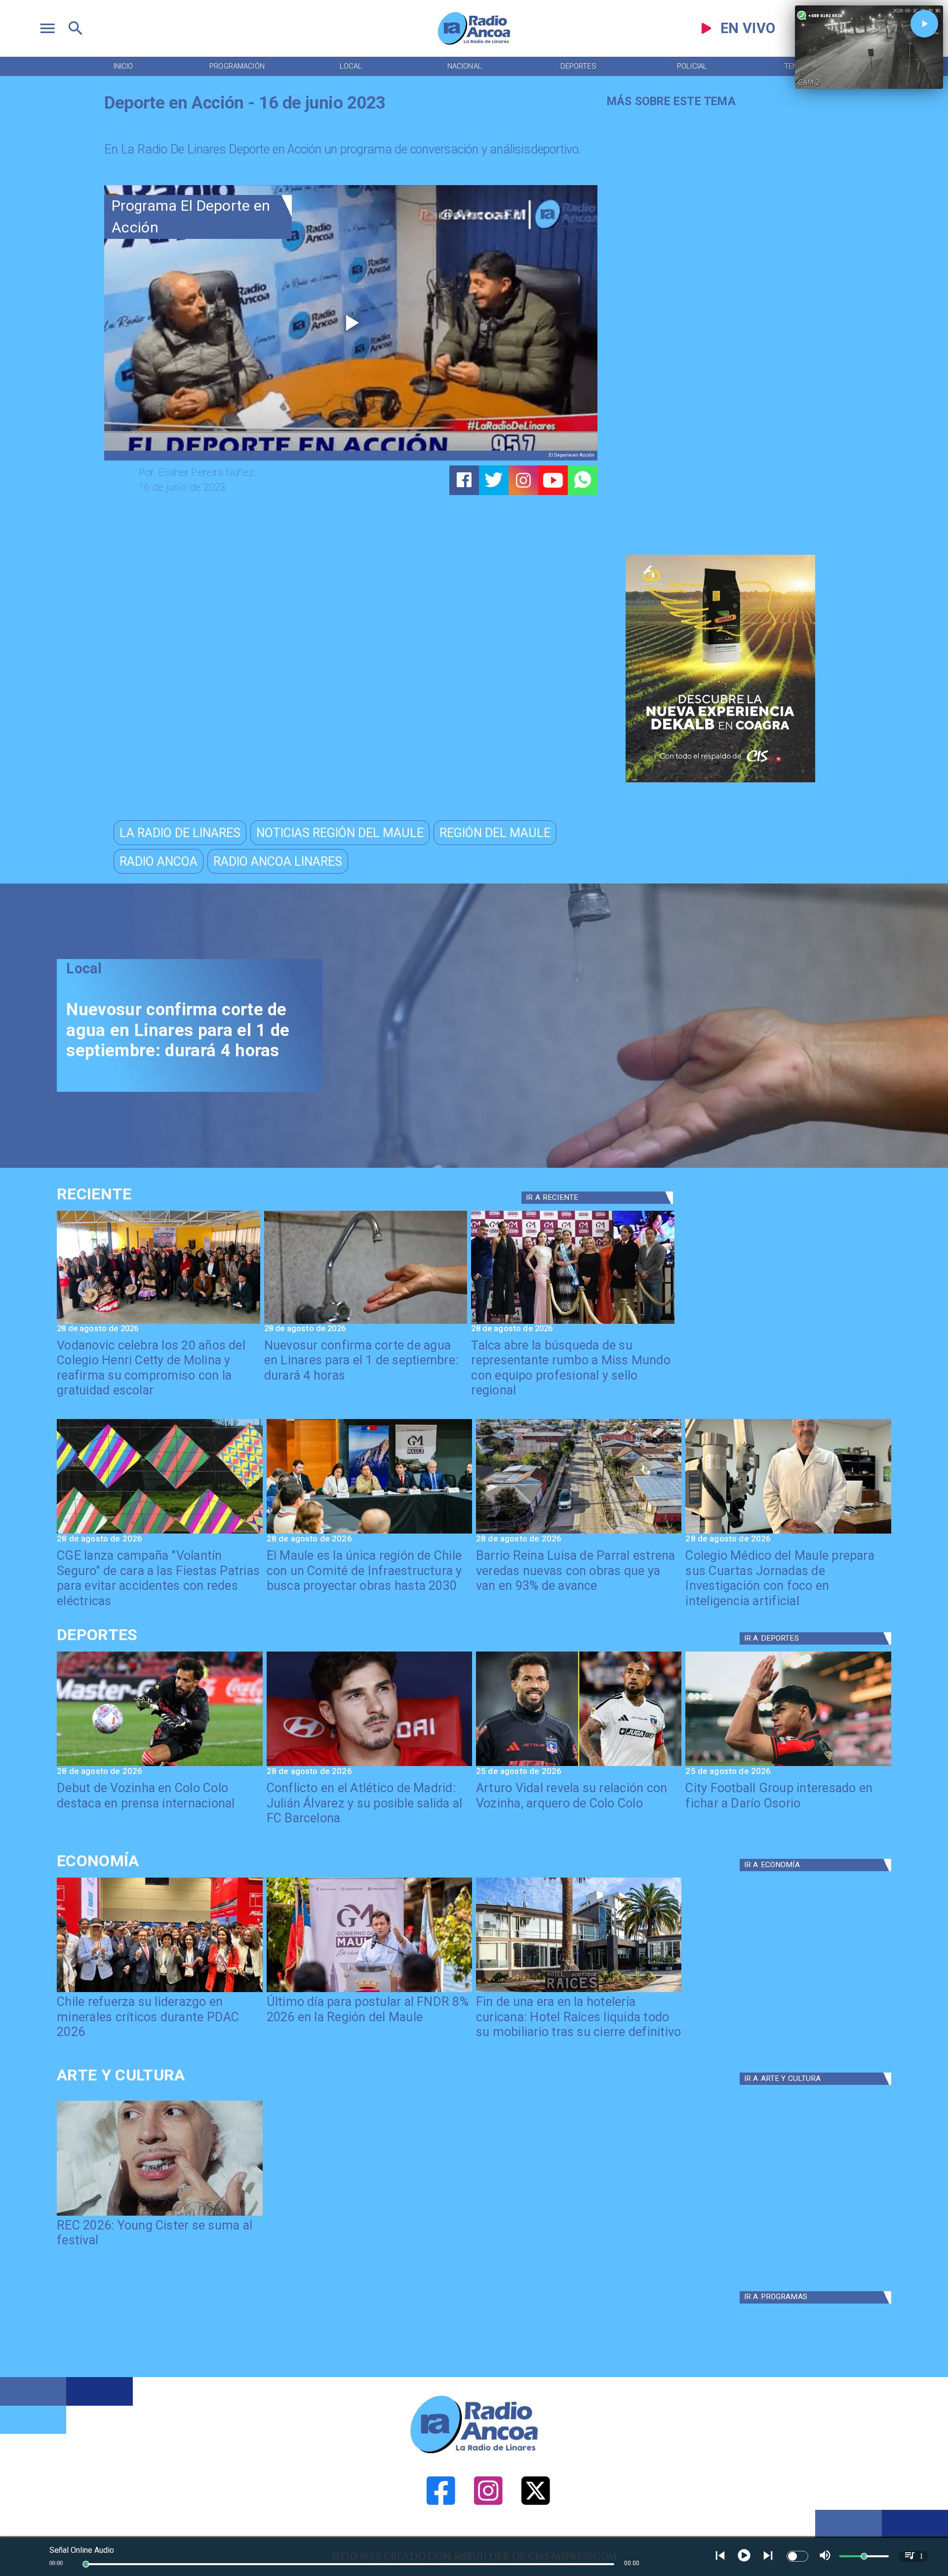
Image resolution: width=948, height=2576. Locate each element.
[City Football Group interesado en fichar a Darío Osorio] (788, 1765)
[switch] (797, 2556)
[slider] (86, 2564)
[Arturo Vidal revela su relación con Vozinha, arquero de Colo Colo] (579, 1765)
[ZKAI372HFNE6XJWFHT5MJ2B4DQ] (366, 1323)
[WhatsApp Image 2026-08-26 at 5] (573, 1323)
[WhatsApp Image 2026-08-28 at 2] (369, 1533)
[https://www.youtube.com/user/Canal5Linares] (553, 480)
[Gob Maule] (369, 1991)
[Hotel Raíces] (579, 1991)
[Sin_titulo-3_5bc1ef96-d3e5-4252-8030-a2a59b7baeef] (159, 1533)
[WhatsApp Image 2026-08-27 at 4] (788, 1533)
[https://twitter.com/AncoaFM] (536, 2535)
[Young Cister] (159, 2215)
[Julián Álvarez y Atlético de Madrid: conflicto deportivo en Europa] (369, 1765)
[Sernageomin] (159, 1991)
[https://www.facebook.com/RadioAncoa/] (441, 2535)
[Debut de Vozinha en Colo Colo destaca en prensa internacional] (159, 1765)
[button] (180, 833)
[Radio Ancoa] (474, 44)
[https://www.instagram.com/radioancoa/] (523, 480)
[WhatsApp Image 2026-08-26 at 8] (158, 1323)
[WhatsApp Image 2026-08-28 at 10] (579, 1533)
